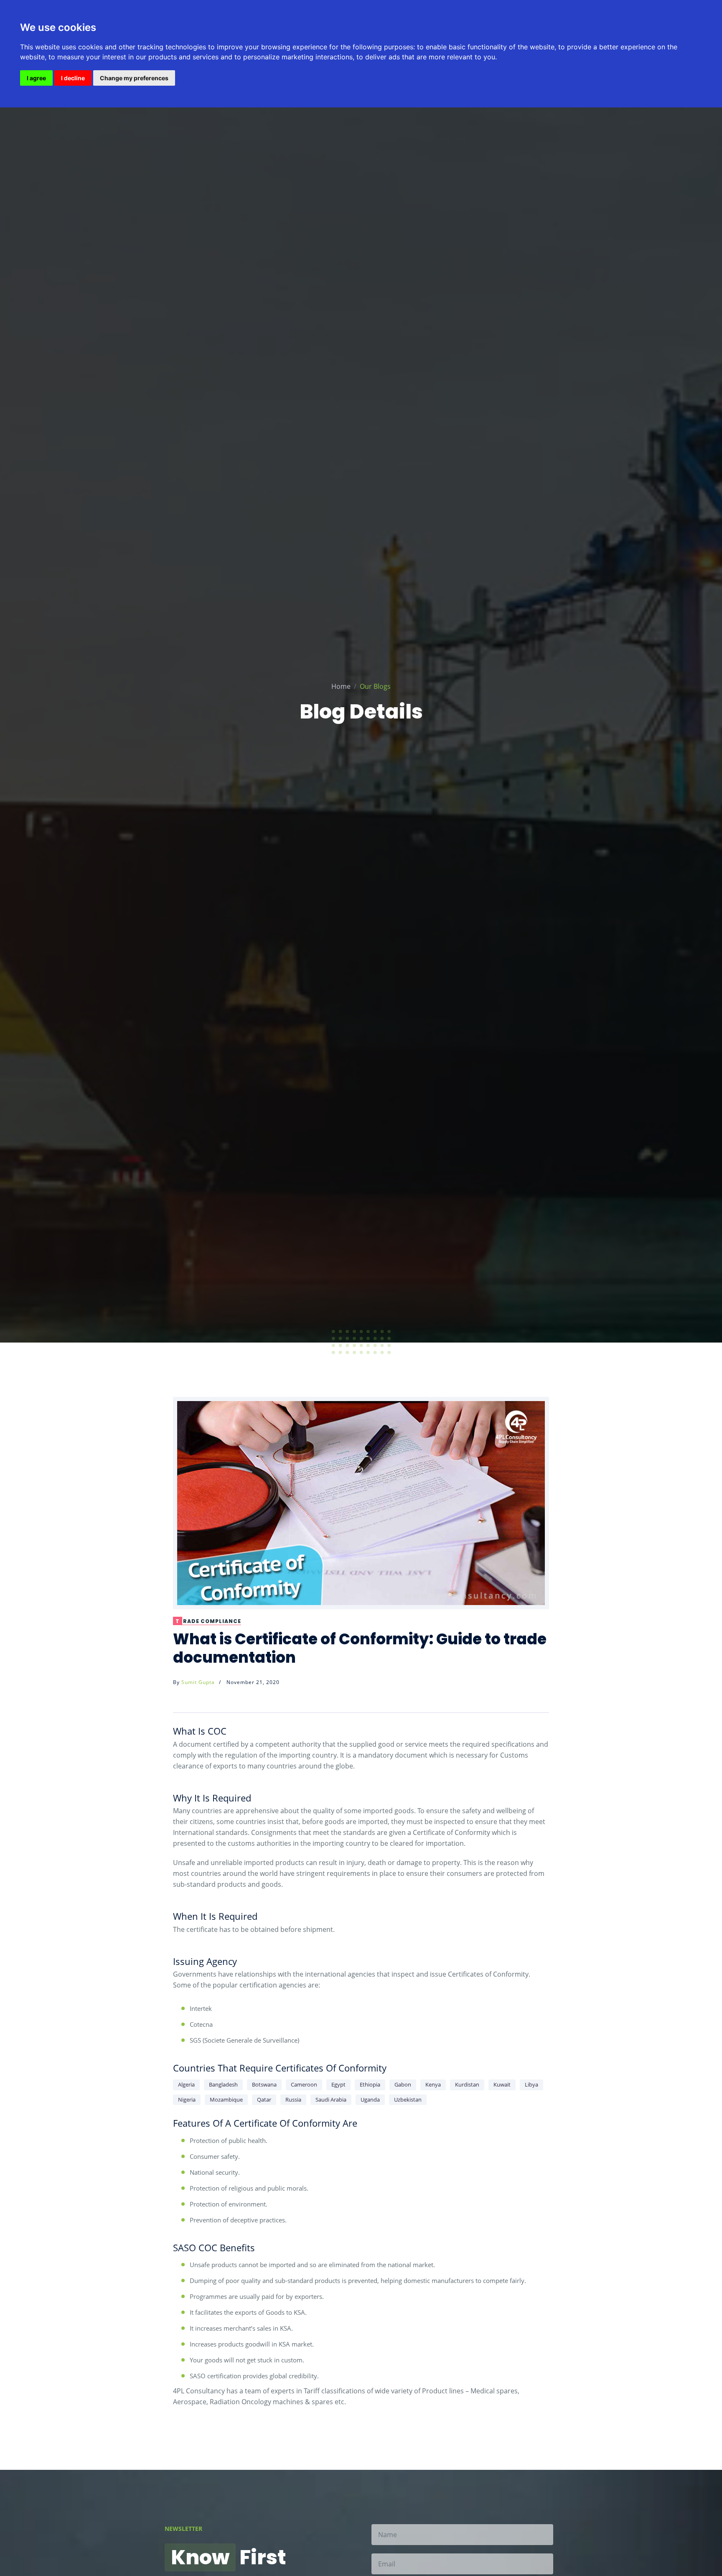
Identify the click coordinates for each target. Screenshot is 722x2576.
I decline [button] (73, 78)
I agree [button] (36, 78)
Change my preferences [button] (134, 78)
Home (341, 686)
